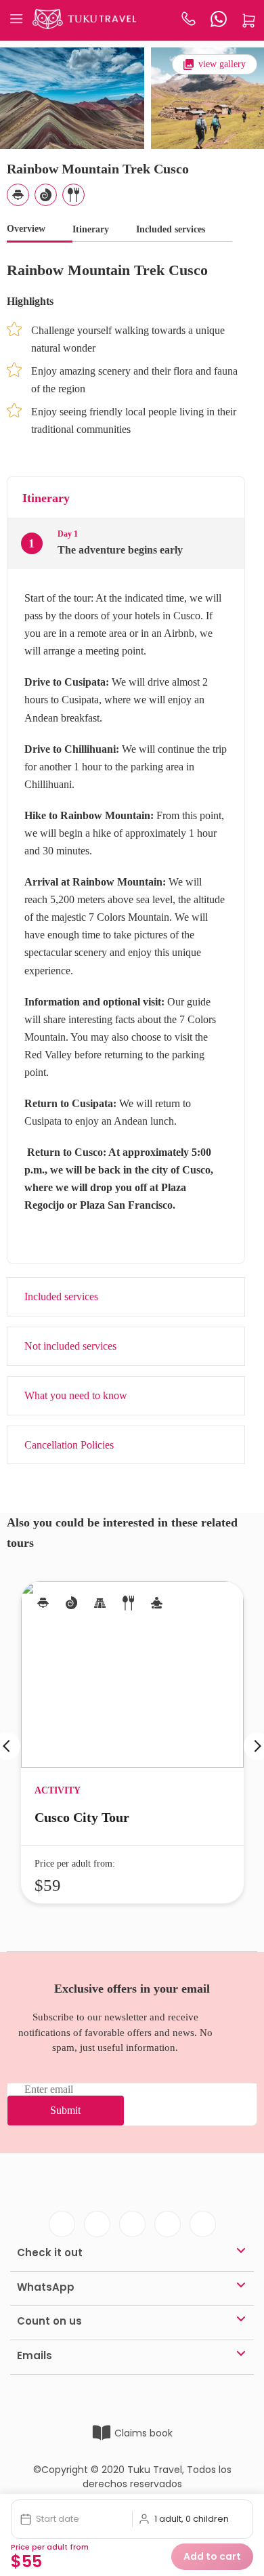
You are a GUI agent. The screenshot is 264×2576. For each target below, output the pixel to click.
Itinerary (91, 229)
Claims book (144, 2433)
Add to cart (212, 2556)
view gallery (222, 64)
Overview (26, 229)
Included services (171, 229)
